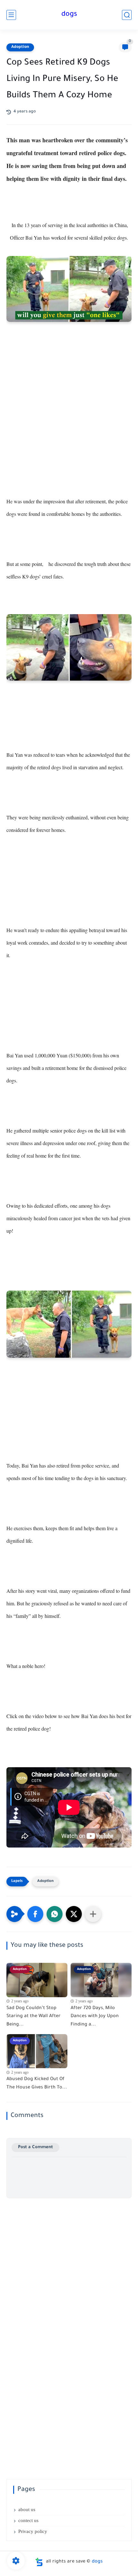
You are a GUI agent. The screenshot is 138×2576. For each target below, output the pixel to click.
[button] (35, 1914)
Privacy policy (33, 2531)
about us (27, 2510)
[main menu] (11, 15)
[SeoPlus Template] (39, 2562)
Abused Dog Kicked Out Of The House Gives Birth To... (37, 2084)
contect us (28, 2520)
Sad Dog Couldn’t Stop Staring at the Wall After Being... (34, 2017)
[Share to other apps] (93, 1914)
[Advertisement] (69, 423)
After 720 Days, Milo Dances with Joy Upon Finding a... (95, 2017)
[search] (127, 15)
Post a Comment (35, 2147)
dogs (69, 15)
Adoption (20, 47)
